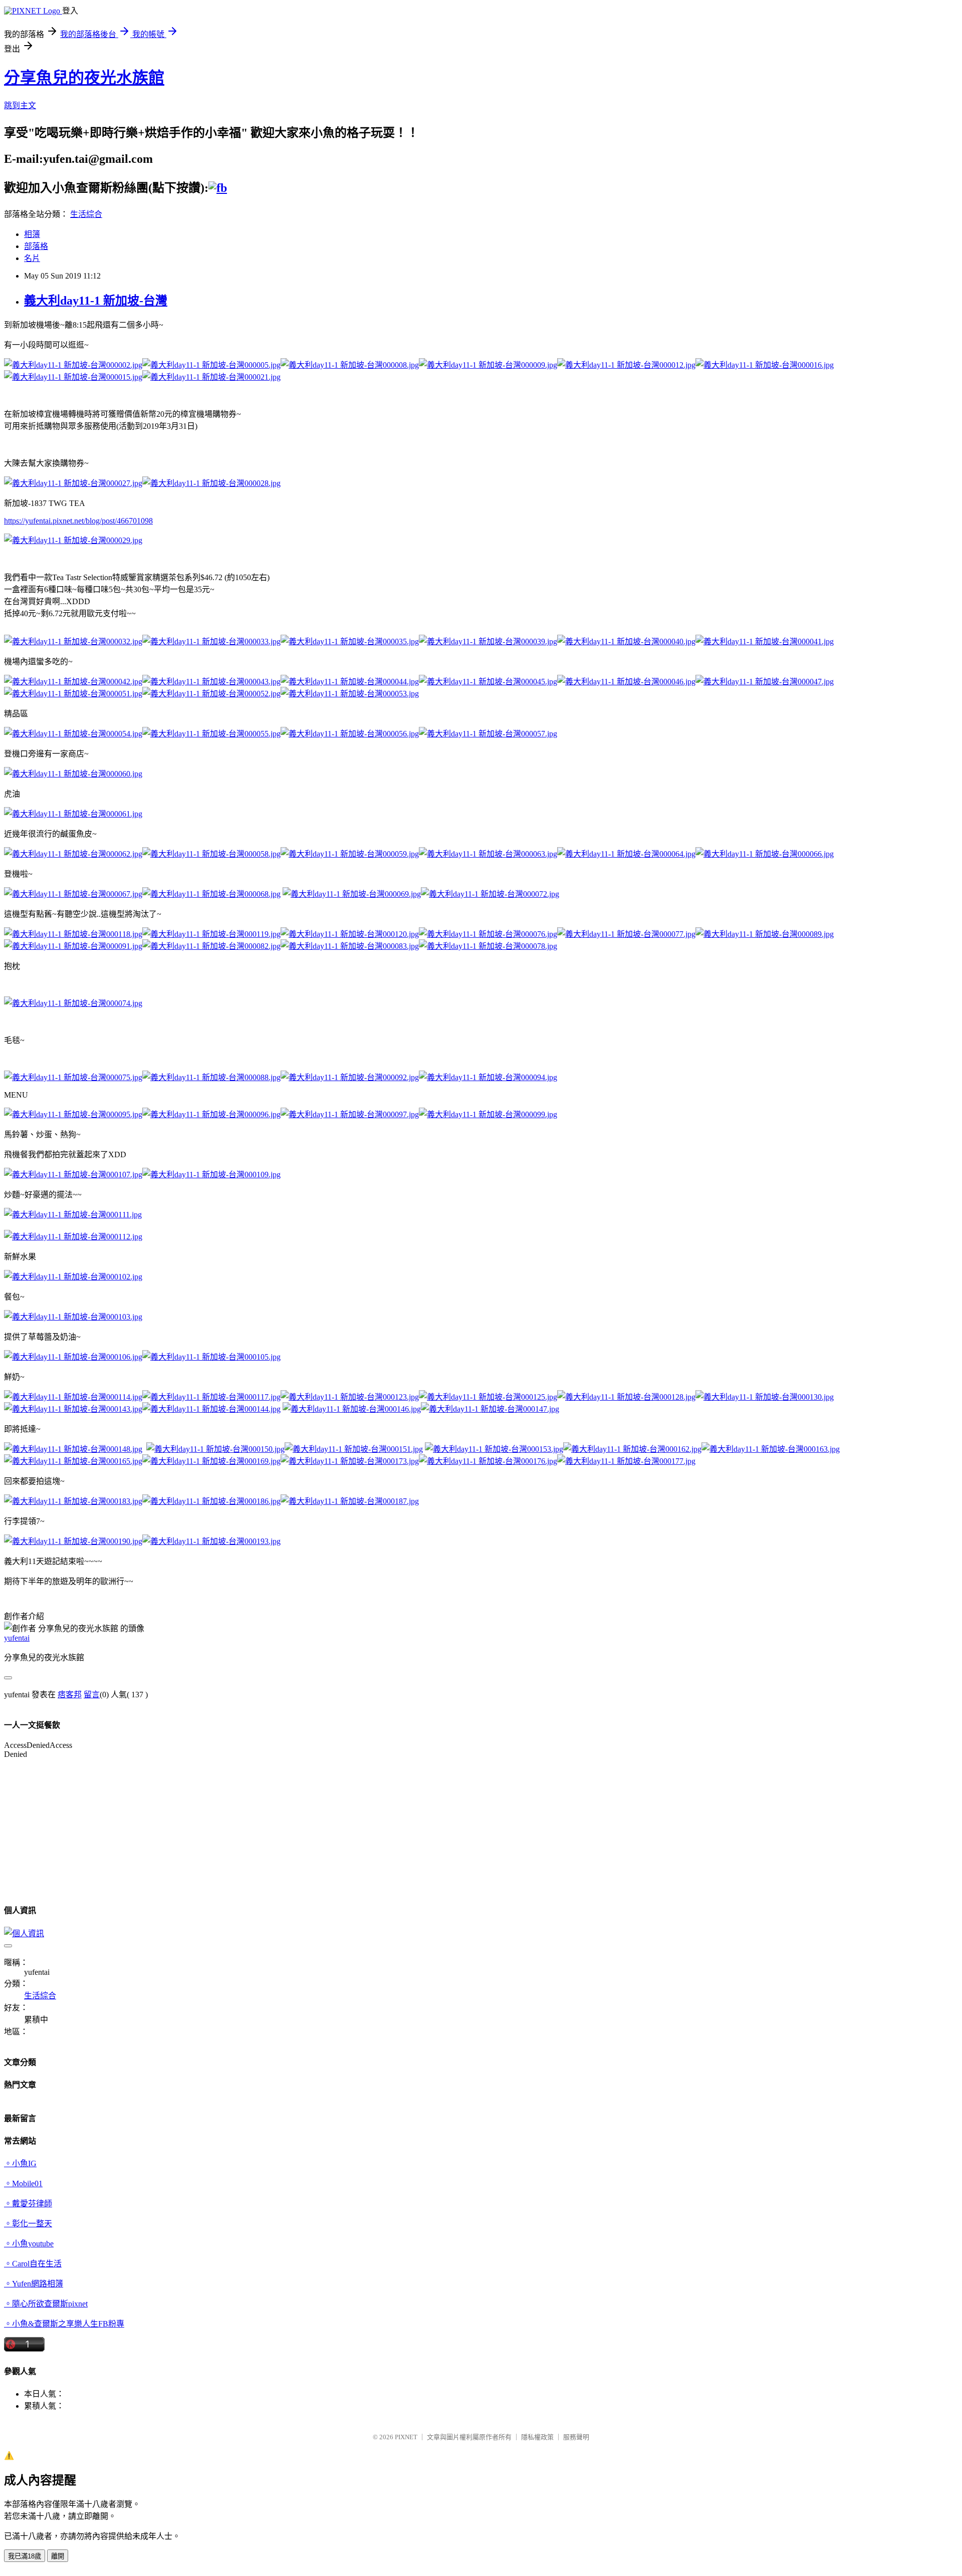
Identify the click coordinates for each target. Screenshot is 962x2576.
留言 (92, 1695)
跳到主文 (20, 105)
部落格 (36, 246)
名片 (32, 258)
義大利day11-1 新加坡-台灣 (96, 301)
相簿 (32, 234)
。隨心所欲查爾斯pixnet (46, 2304)
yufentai (17, 1638)
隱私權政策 (537, 2437)
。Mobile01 (23, 2183)
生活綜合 (86, 214)
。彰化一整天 (28, 2224)
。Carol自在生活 (33, 2264)
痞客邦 (70, 1695)
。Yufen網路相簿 (34, 2284)
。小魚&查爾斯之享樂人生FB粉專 (64, 2324)
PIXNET (406, 2437)
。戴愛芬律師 (28, 2204)
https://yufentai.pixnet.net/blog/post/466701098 (78, 521)
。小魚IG (20, 2163)
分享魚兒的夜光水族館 (84, 78)
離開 (58, 2556)
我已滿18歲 (25, 2556)
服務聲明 (576, 2437)
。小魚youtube (29, 2244)
